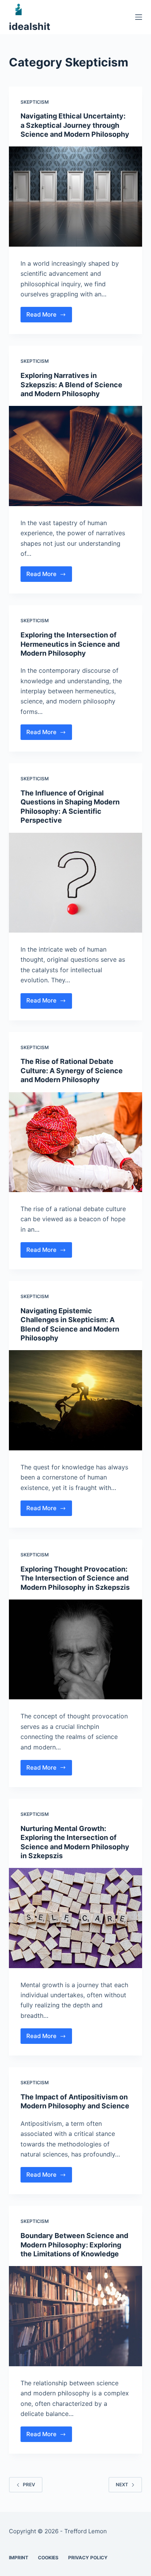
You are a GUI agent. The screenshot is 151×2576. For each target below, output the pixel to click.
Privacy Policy (88, 2558)
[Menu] (139, 17)
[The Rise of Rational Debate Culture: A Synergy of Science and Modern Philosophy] (75, 1142)
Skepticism (35, 102)
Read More (49, 317)
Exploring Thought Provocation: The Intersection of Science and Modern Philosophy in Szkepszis (75, 1578)
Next (122, 2485)
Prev (29, 2485)
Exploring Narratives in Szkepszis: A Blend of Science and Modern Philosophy (71, 385)
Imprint (19, 2558)
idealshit (30, 26)
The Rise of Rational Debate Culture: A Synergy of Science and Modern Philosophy (72, 1070)
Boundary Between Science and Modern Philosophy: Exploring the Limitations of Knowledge (74, 2245)
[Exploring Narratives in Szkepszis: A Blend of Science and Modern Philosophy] (75, 456)
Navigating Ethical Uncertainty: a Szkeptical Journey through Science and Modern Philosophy (75, 125)
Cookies (48, 2558)
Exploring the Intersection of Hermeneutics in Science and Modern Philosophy (70, 644)
